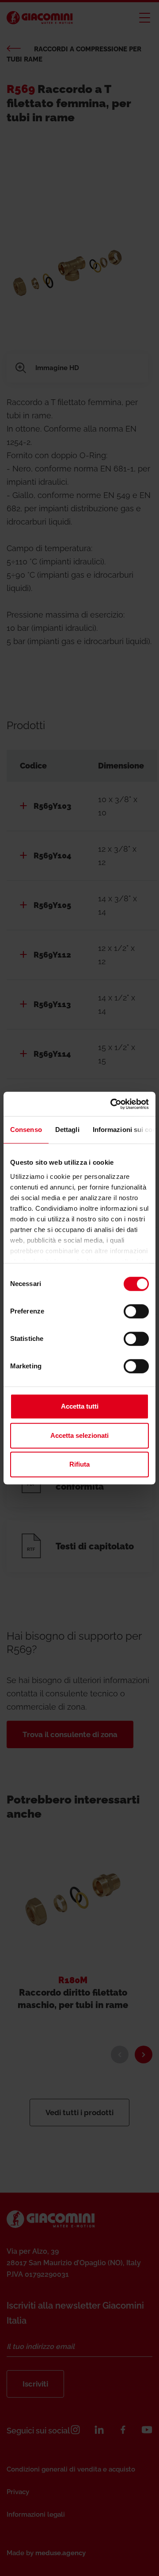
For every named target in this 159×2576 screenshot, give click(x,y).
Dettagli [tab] (67, 1130)
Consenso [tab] (26, 1130)
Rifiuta (79, 1464)
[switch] (136, 1311)
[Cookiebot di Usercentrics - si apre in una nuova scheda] (112, 1104)
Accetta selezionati (79, 1435)
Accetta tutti (80, 1406)
